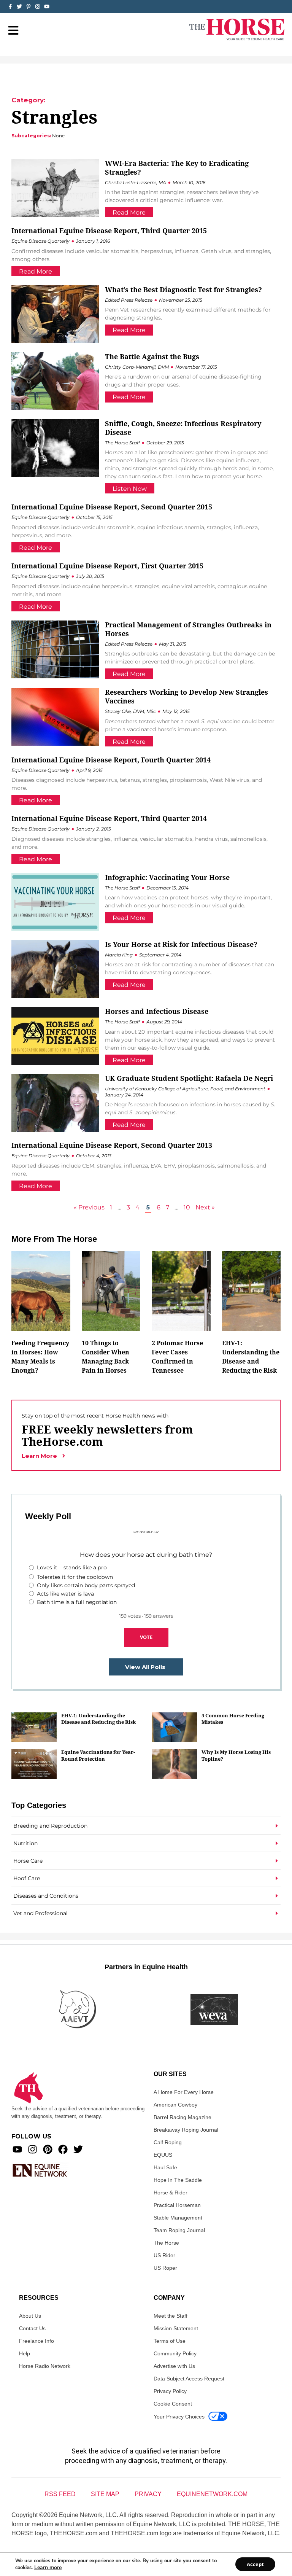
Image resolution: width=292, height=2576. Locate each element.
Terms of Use (170, 2341)
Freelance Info (36, 2341)
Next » (205, 1207)
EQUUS (163, 2155)
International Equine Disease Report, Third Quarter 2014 (109, 818)
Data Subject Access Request (189, 2379)
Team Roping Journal (179, 2230)
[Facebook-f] (10, 6)
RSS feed (60, 2494)
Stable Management (178, 2218)
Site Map (105, 2494)
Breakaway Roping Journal (186, 2130)
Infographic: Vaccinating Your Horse (167, 877)
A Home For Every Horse (184, 2092)
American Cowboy (175, 2105)
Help (25, 2353)
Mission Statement (176, 2328)
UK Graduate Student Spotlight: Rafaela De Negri (189, 1078)
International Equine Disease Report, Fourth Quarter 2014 (111, 760)
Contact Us (32, 2328)
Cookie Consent (173, 2404)
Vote (146, 1637)
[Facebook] (63, 2149)
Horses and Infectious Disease (157, 1011)
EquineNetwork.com (212, 2494)
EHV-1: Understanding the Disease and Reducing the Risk (98, 1719)
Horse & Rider (171, 2193)
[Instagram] (38, 6)
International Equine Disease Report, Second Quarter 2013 (112, 1145)
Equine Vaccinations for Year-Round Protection (98, 1755)
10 (187, 1207)
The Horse (166, 2243)
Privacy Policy (170, 2391)
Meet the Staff (171, 2316)
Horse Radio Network (45, 2366)
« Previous (89, 1207)
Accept (255, 2564)
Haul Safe (165, 2167)
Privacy (148, 2494)
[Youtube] (17, 2149)
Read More (129, 212)
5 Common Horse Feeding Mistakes (233, 1719)
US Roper (165, 2268)
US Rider (164, 2255)
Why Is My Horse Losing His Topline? (236, 1755)
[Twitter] (19, 6)
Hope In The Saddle (178, 2180)
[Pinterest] (48, 2149)
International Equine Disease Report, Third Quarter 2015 (109, 231)
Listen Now (130, 489)
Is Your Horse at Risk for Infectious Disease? (181, 944)
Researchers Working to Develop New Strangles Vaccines (186, 696)
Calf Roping (168, 2142)
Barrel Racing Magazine (182, 2117)
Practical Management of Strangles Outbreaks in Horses (188, 629)
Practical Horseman (177, 2205)
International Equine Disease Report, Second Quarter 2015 (112, 507)
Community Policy (175, 2353)
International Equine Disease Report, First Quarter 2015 (107, 566)
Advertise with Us (174, 2366)
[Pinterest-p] (29, 6)
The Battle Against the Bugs (152, 356)
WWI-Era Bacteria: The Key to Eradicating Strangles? (177, 168)
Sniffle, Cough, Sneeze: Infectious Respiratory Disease (183, 428)
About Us (30, 2316)
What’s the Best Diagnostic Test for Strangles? (183, 290)
